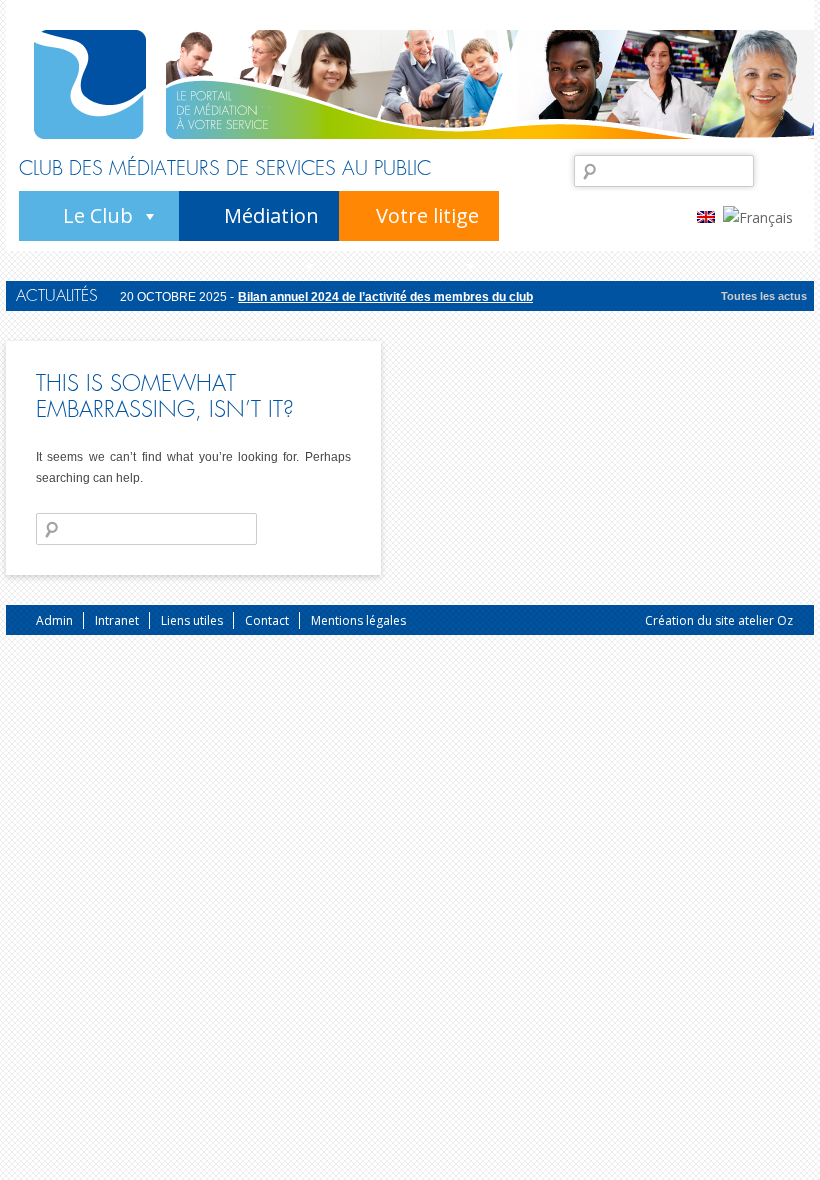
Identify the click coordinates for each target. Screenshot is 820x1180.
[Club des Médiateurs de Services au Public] (90, 84)
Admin (54, 620)
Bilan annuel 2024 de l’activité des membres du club (385, 297)
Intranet (117, 620)
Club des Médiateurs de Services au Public (225, 169)
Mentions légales (358, 620)
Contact (267, 620)
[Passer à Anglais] (710, 216)
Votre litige (427, 215)
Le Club (98, 215)
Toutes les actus (764, 296)
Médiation (271, 215)
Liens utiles (192, 620)
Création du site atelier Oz (719, 620)
